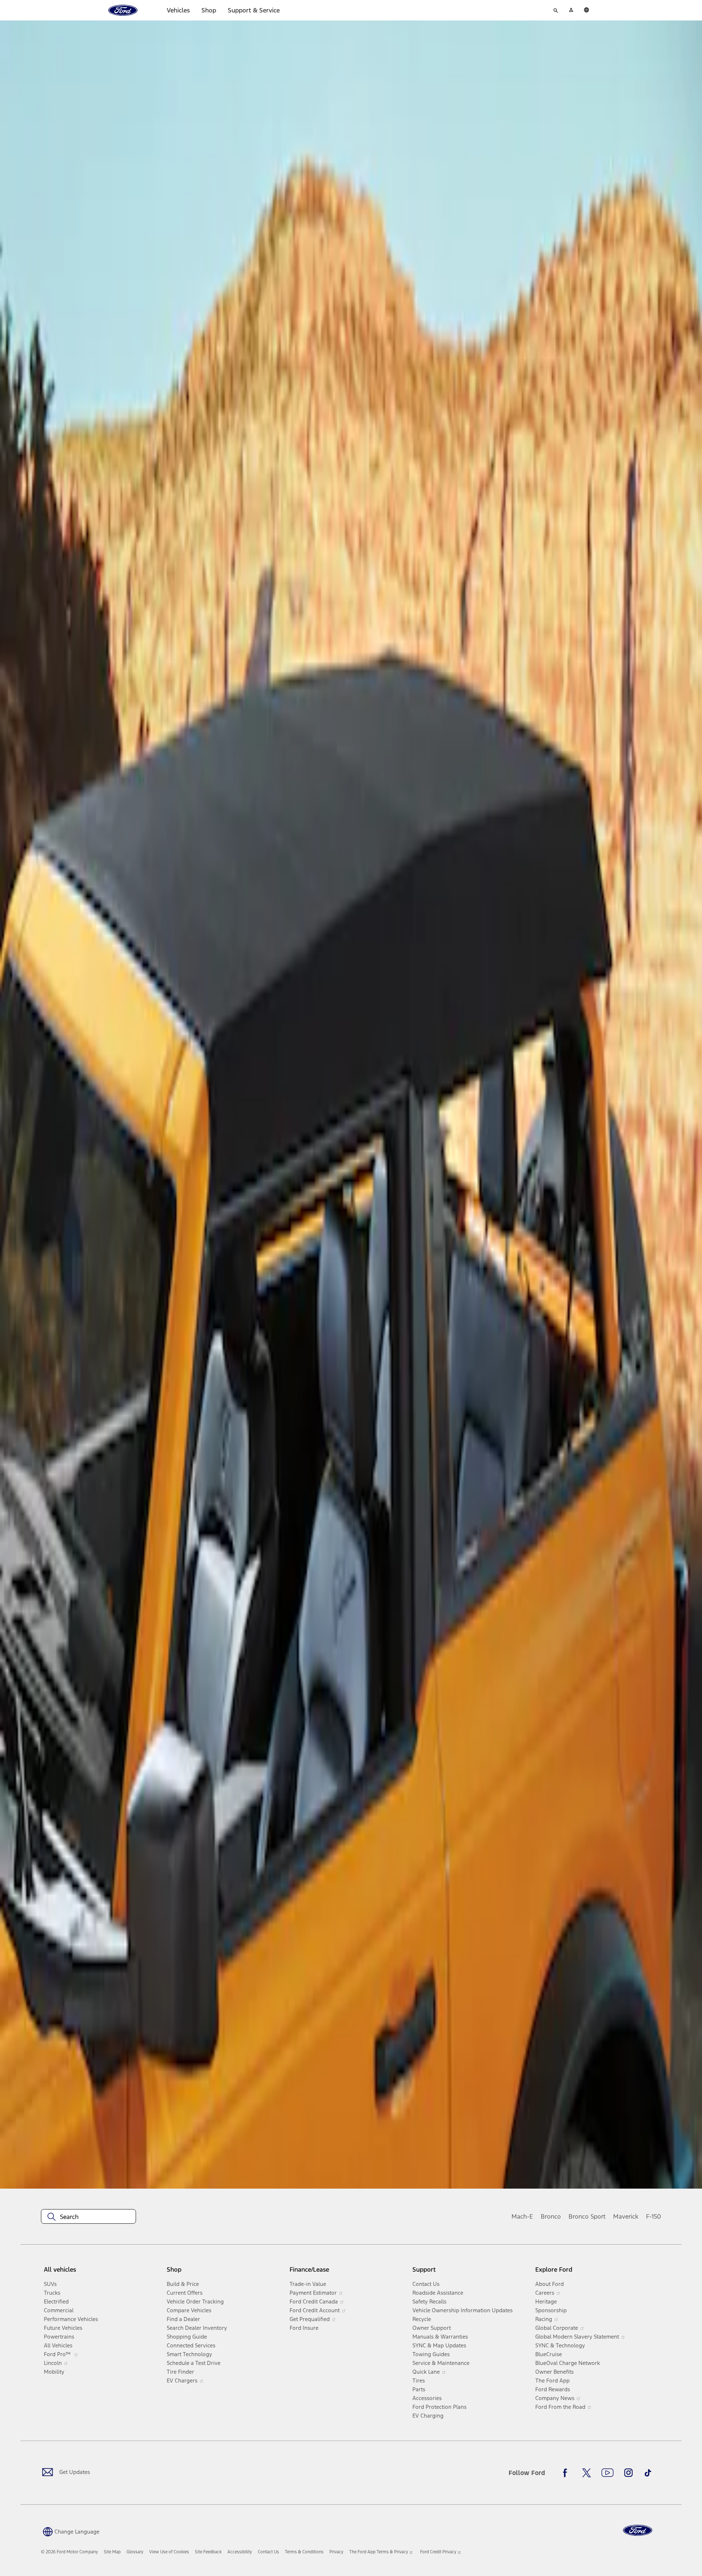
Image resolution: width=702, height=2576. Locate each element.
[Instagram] (629, 2473)
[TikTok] (648, 2473)
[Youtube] (607, 2473)
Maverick (626, 2216)
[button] (70, 2531)
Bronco (551, 2216)
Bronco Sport (587, 2216)
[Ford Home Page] (638, 2530)
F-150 (654, 2216)
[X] (586, 2473)
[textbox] (88, 2217)
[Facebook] (567, 2473)
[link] (112, 2552)
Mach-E (522, 2216)
